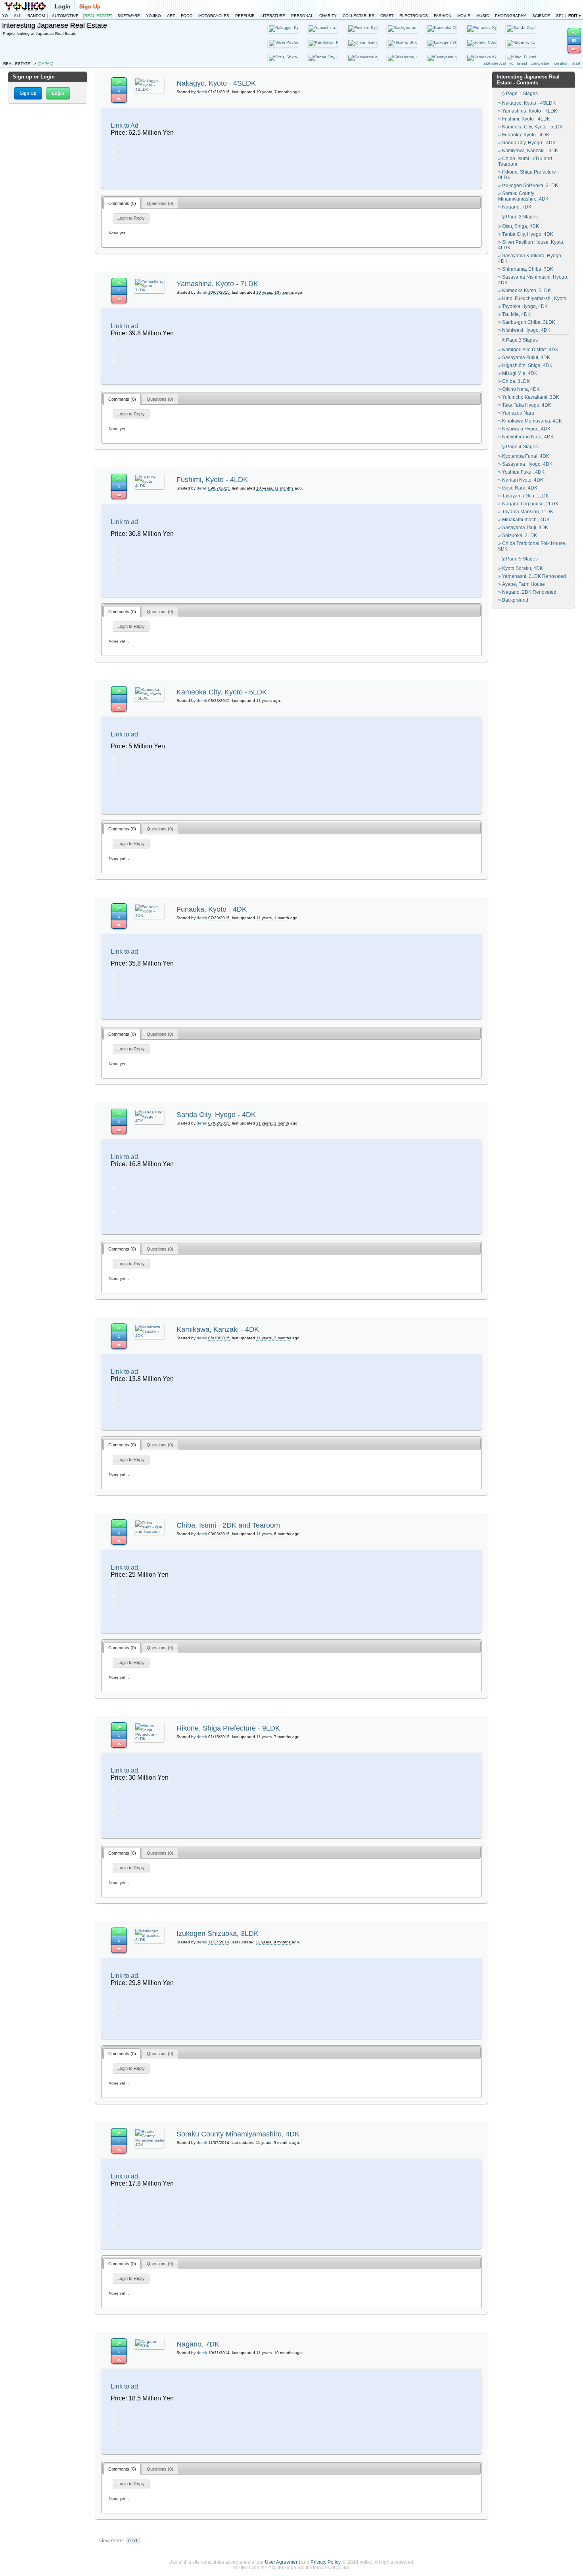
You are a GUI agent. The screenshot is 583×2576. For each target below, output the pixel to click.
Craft (387, 16)
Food (187, 16)
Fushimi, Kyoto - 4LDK (212, 480)
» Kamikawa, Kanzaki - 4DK (528, 151)
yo (5, 16)
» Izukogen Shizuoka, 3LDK (528, 186)
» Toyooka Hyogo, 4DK (523, 306)
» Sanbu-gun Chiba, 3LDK (527, 322)
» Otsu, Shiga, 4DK (519, 226)
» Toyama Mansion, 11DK (526, 512)
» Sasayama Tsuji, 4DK (523, 528)
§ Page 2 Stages (520, 217)
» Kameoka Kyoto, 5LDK (525, 291)
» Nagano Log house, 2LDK (528, 504)
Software (129, 16)
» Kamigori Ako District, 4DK (528, 350)
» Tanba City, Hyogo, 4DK (526, 234)
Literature (273, 16)
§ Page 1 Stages (520, 94)
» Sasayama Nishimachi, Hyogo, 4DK (533, 280)
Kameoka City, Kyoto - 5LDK (222, 692)
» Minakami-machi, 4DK (524, 520)
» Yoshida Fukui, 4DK (521, 472)
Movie (464, 16)
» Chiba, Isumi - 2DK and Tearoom (525, 161)
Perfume (245, 16)
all (18, 16)
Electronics (414, 16)
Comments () (122, 203)
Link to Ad (125, 125)
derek (202, 92)
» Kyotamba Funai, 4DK (524, 456)
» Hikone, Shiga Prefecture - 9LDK (528, 175)
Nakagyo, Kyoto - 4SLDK (216, 83)
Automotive (65, 16)
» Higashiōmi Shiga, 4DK (525, 365)
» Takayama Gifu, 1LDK (524, 496)
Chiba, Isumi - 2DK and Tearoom (228, 1525)
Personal (302, 16)
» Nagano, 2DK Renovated (527, 592)
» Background (513, 600)
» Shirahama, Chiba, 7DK (526, 269)
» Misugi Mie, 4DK (518, 373)
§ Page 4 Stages (520, 447)
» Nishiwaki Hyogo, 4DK (524, 330)
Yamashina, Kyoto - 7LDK (217, 284)
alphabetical (495, 63)
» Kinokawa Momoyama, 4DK (530, 421)
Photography (511, 16)
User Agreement (282, 2562)
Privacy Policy (325, 2562)
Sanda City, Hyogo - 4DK (216, 1115)
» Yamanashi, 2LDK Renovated (532, 576)
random (36, 16)
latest (522, 63)
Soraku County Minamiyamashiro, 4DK (238, 2134)
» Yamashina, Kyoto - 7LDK (528, 111)
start (576, 63)
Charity (328, 16)
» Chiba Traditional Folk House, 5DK (532, 546)
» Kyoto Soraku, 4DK (521, 568)
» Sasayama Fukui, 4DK (524, 358)
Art (171, 16)
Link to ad (124, 326)
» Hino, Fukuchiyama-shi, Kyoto (532, 298)
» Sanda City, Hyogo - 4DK (527, 143)
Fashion (443, 16)
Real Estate (98, 16)
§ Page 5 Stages (520, 559)
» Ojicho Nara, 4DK (519, 389)
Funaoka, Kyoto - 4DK (212, 909)
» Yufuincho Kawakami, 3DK (529, 397)
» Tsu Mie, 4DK (514, 314)
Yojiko (153, 16)
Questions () (160, 203)
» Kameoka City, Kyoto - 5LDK (530, 127)
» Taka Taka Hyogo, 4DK (525, 405)
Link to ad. (125, 1567)
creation (561, 63)
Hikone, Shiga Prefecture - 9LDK (228, 1728)
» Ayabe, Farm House (522, 584)
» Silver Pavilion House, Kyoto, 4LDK (531, 245)
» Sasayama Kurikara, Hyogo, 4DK (530, 258)
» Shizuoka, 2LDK (518, 535)
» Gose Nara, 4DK (518, 488)
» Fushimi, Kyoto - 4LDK (524, 119)
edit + (575, 16)
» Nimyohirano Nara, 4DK (526, 437)
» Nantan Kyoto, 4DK (521, 480)
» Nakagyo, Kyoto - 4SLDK (527, 103)
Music (483, 16)
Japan (46, 64)
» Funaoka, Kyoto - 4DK (524, 135)
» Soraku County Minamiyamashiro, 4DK (523, 196)
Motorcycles (214, 16)
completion (541, 63)
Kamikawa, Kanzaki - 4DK (218, 1329)
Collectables (359, 16)
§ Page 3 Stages (520, 340)
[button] (28, 93)
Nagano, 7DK (198, 2344)
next (133, 2541)
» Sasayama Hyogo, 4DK (525, 464)
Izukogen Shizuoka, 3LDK (218, 1933)
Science (541, 16)
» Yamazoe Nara (516, 413)
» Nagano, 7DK (515, 207)
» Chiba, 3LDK (514, 381)
